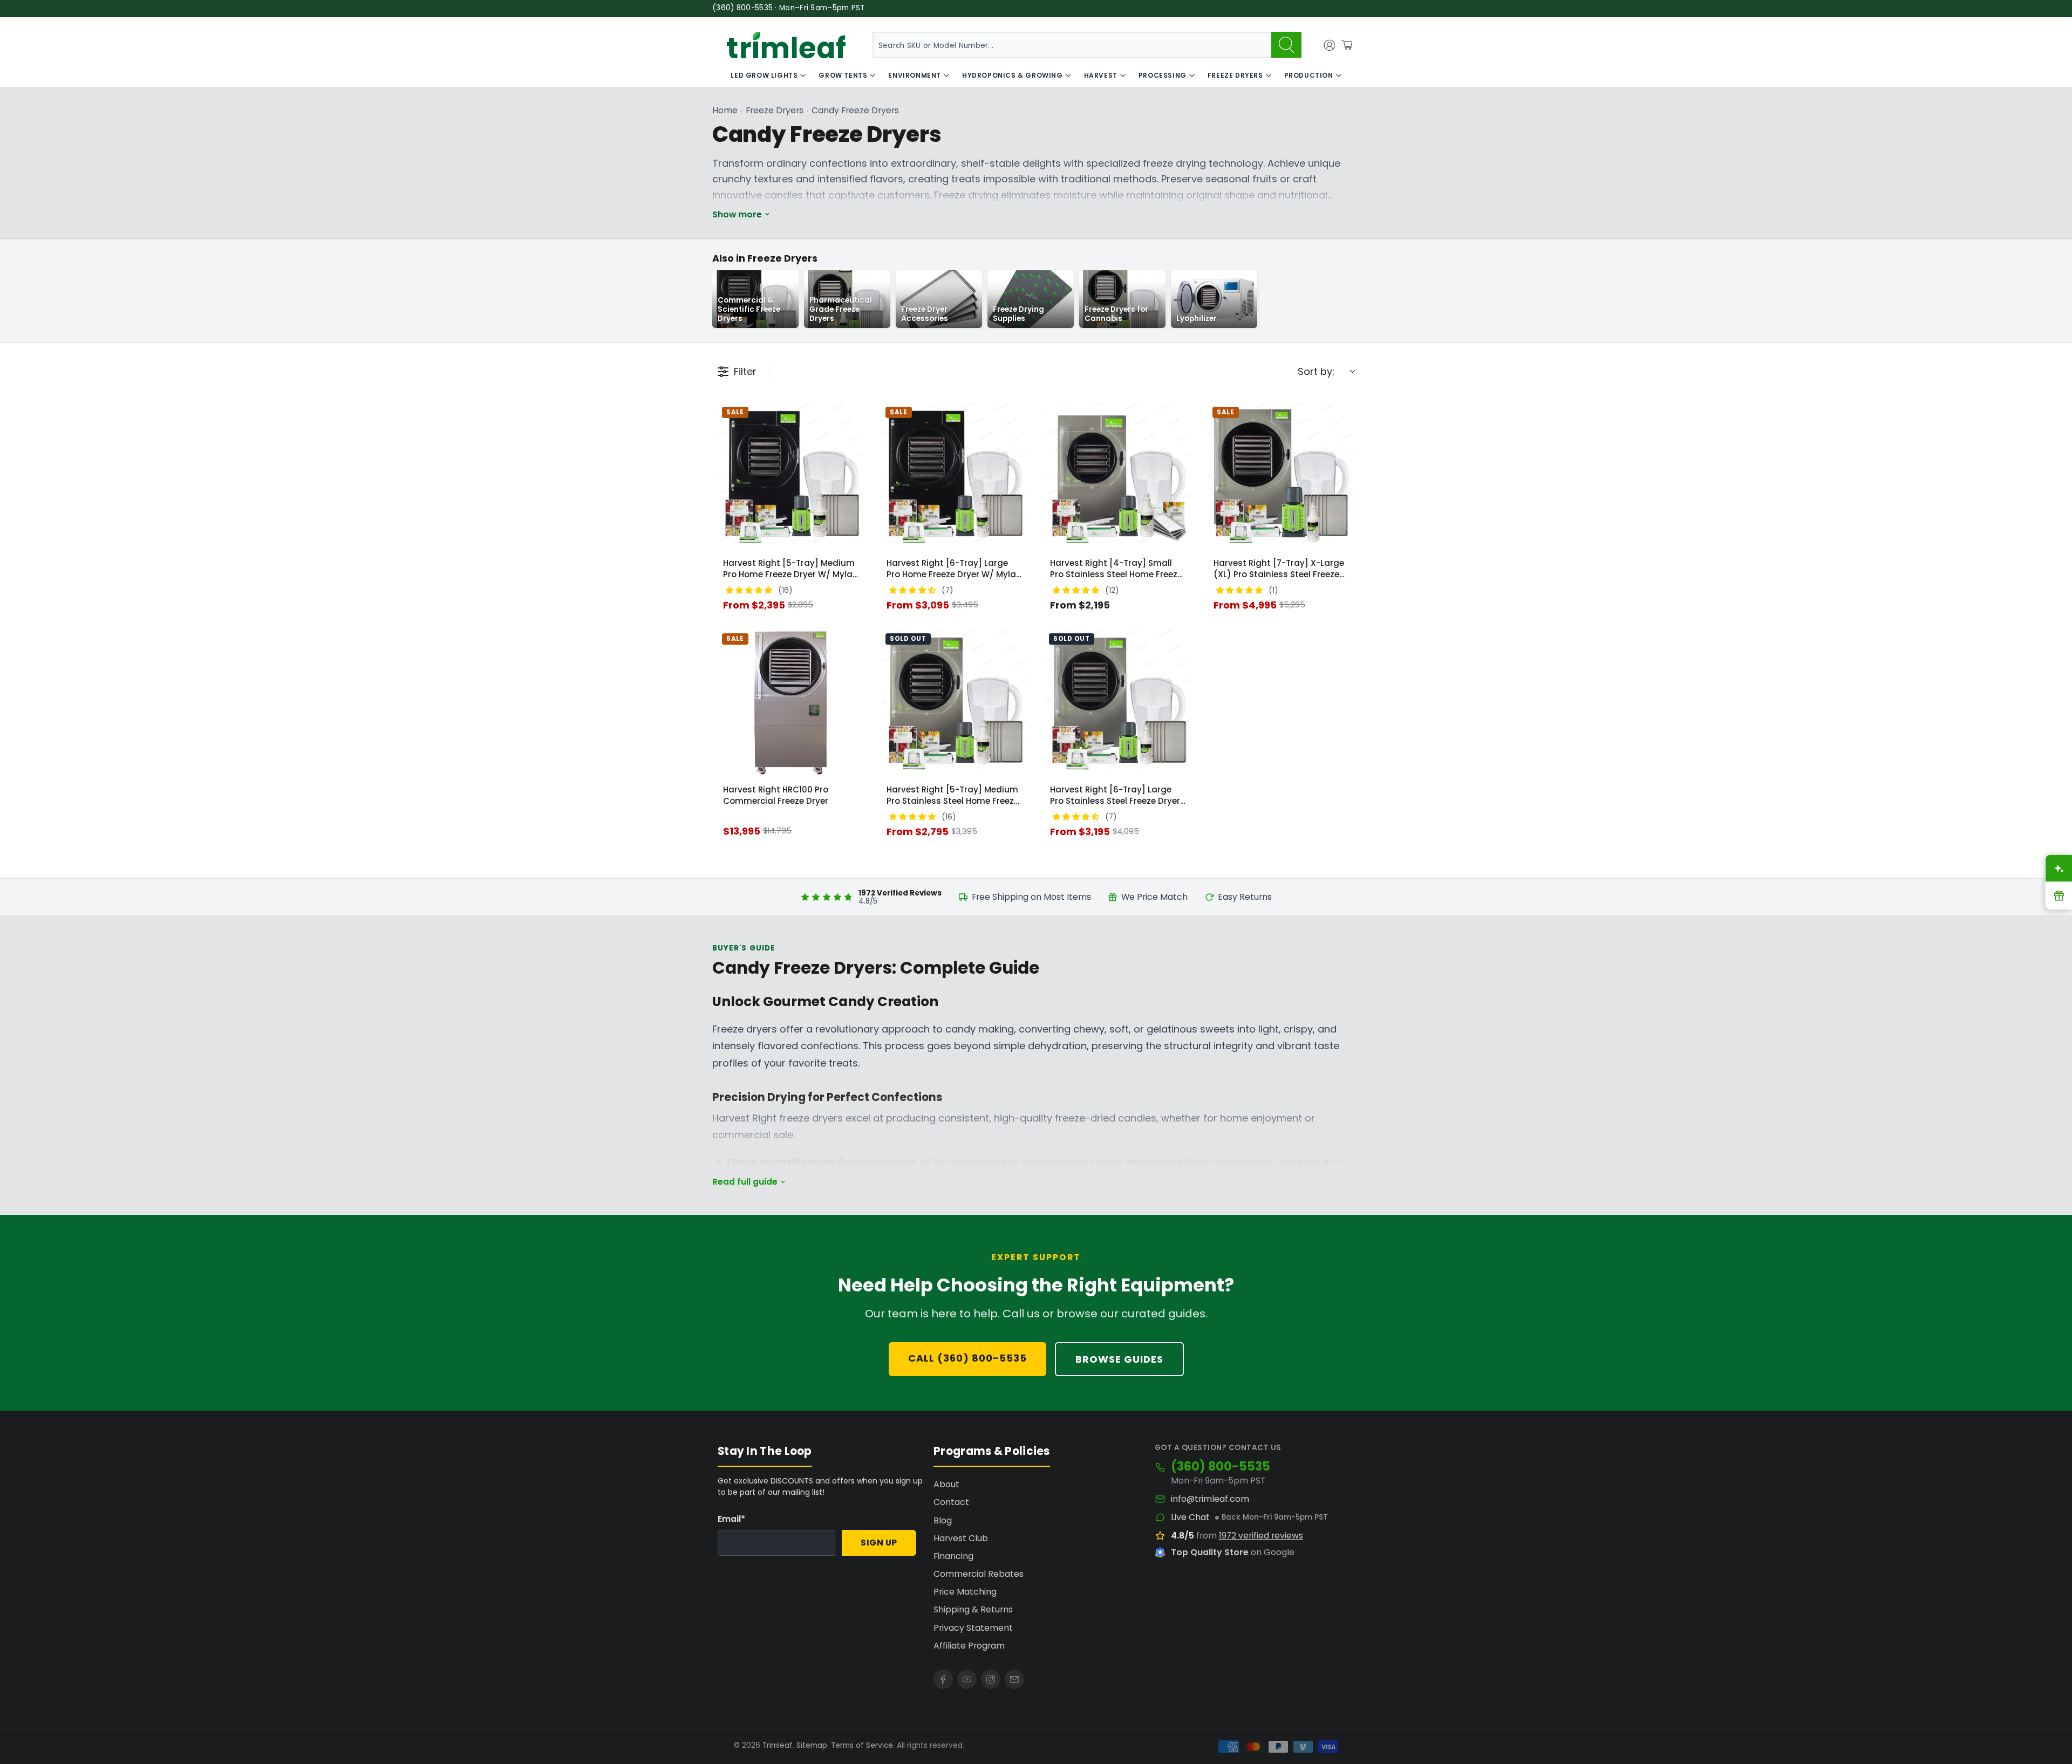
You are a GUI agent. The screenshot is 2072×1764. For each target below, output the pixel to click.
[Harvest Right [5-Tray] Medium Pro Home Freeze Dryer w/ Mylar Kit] (791, 476)
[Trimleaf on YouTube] (967, 1679)
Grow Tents (843, 75)
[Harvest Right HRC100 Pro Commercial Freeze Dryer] (791, 702)
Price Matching (965, 1592)
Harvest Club (961, 1538)
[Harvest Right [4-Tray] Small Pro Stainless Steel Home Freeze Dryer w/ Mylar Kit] (1118, 476)
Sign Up (879, 1543)
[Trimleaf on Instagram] (991, 1679)
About (946, 1484)
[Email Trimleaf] (1014, 1679)
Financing (953, 1556)
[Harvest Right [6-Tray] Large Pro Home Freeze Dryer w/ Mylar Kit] (954, 476)
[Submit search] (1286, 45)
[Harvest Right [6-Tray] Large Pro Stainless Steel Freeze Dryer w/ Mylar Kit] (1118, 702)
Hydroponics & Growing (1013, 75)
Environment (915, 75)
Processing (1163, 75)
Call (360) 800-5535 (967, 1358)
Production (1309, 75)
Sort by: (1316, 371)
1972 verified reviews (1261, 1536)
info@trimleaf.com (1210, 1499)
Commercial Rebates (979, 1574)
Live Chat (1190, 1517)
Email (731, 1519)
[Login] (1330, 45)
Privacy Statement (973, 1628)
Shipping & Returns (973, 1609)
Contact (951, 1502)
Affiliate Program (969, 1646)
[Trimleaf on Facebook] (943, 1679)
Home (725, 110)
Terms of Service (862, 1745)
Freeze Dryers (1235, 75)
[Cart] (1347, 45)
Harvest (1101, 75)
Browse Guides (1119, 1359)
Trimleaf (778, 1745)
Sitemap (812, 1745)
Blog (943, 1520)
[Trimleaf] (786, 45)
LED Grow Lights (764, 75)
